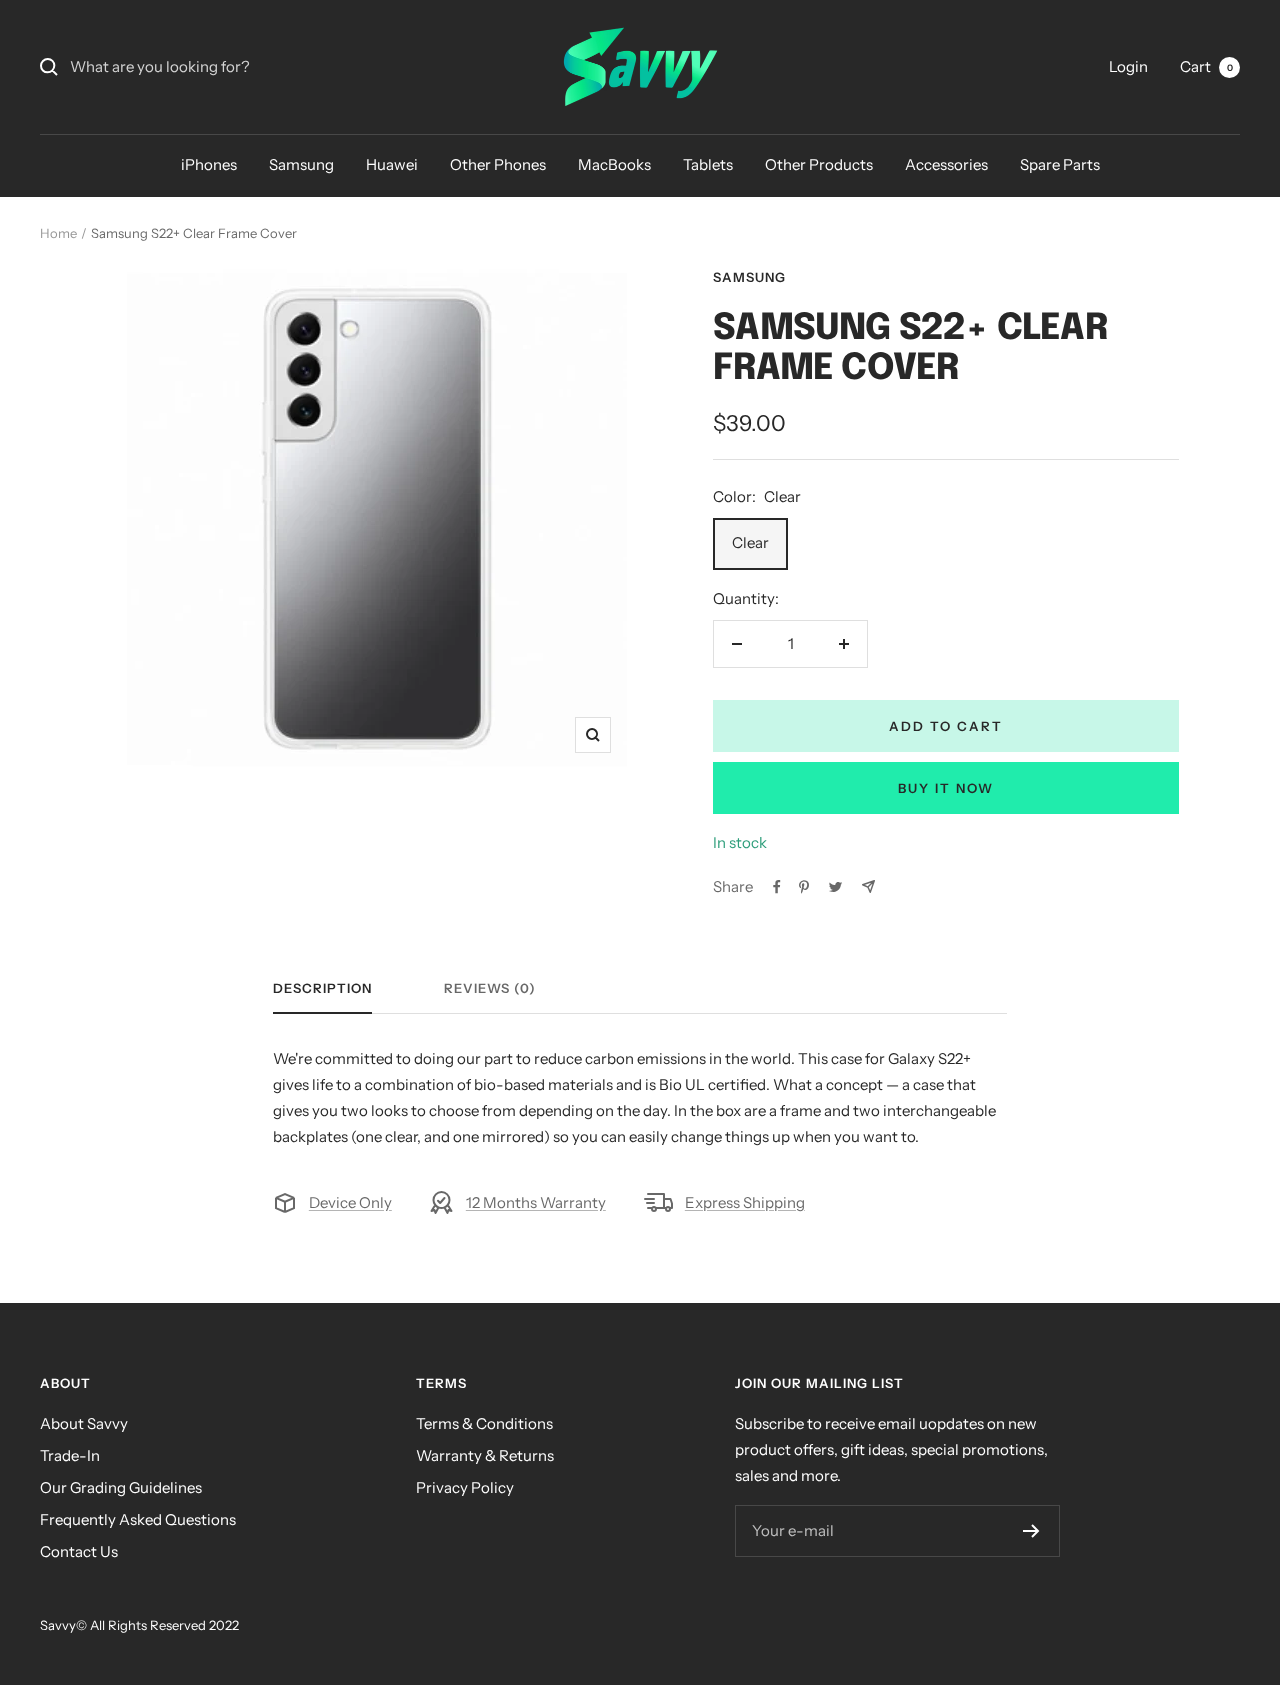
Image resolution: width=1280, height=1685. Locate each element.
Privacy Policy (465, 1487)
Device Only (350, 1202)
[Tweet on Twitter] (835, 887)
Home (58, 233)
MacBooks (614, 164)
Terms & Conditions (484, 1423)
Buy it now (946, 788)
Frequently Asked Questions (138, 1519)
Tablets (708, 164)
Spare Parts (1060, 164)
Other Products (819, 164)
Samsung (301, 164)
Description (322, 988)
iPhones (209, 164)
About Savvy (84, 1423)
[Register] (1031, 1531)
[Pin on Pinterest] (804, 887)
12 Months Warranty (536, 1202)
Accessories (946, 164)
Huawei (392, 164)
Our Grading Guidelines (121, 1487)
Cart (1206, 66)
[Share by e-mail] (868, 886)
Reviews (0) (490, 988)
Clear (750, 542)
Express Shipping (745, 1202)
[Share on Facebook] (777, 887)
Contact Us (79, 1551)
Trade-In (70, 1455)
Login (1128, 66)
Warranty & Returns (485, 1455)
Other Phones (498, 164)
